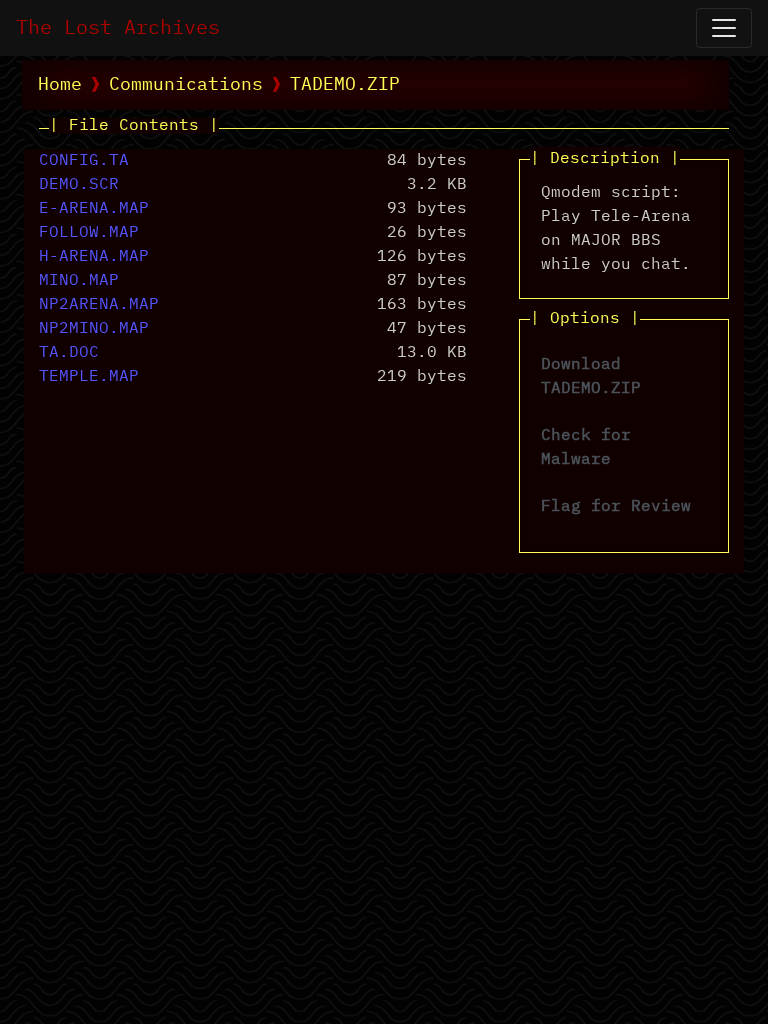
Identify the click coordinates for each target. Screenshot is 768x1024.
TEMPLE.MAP (89, 377)
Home (60, 85)
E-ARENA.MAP (94, 209)
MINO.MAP (79, 281)
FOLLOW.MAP (89, 233)
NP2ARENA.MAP (99, 305)
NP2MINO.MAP (94, 329)
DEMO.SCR (79, 185)
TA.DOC (69, 353)
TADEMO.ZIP (345, 85)
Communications (186, 85)
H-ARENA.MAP (94, 257)
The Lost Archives (118, 28)
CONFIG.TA (84, 161)
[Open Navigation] (724, 28)
